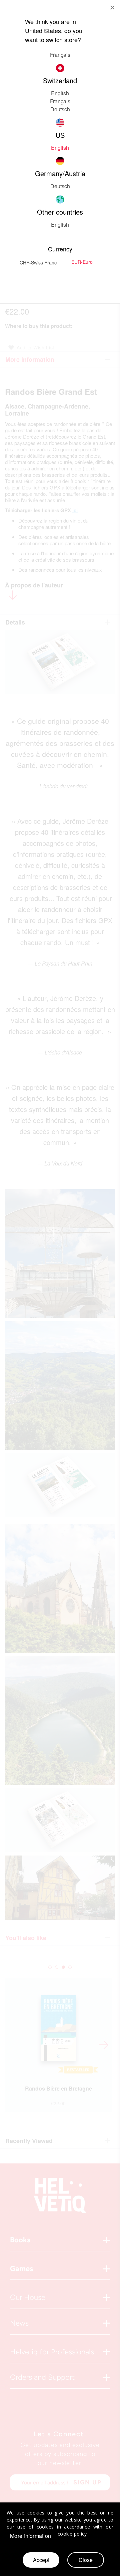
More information (30, 2536)
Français (60, 55)
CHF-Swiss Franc (38, 262)
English (60, 225)
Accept (41, 2560)
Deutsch (60, 109)
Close (86, 2560)
